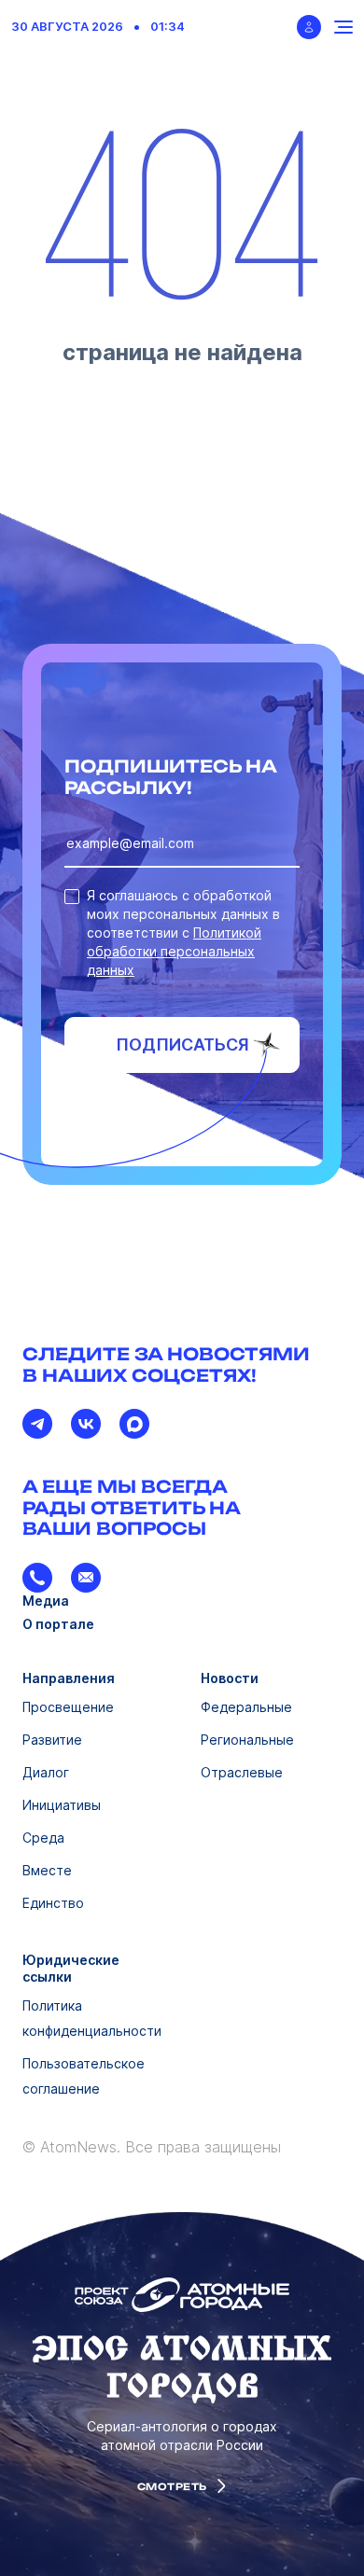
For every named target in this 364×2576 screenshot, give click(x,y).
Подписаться (182, 1044)
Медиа (46, 1601)
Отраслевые (242, 1772)
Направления (69, 1678)
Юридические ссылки (71, 1968)
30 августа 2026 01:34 (98, 27)
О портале (58, 1624)
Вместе (47, 1870)
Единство (53, 1903)
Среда (43, 1838)
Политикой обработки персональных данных (174, 951)
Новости (230, 1678)
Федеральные (246, 1707)
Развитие (52, 1740)
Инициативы (62, 1805)
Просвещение (68, 1707)
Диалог (46, 1772)
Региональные (247, 1740)
